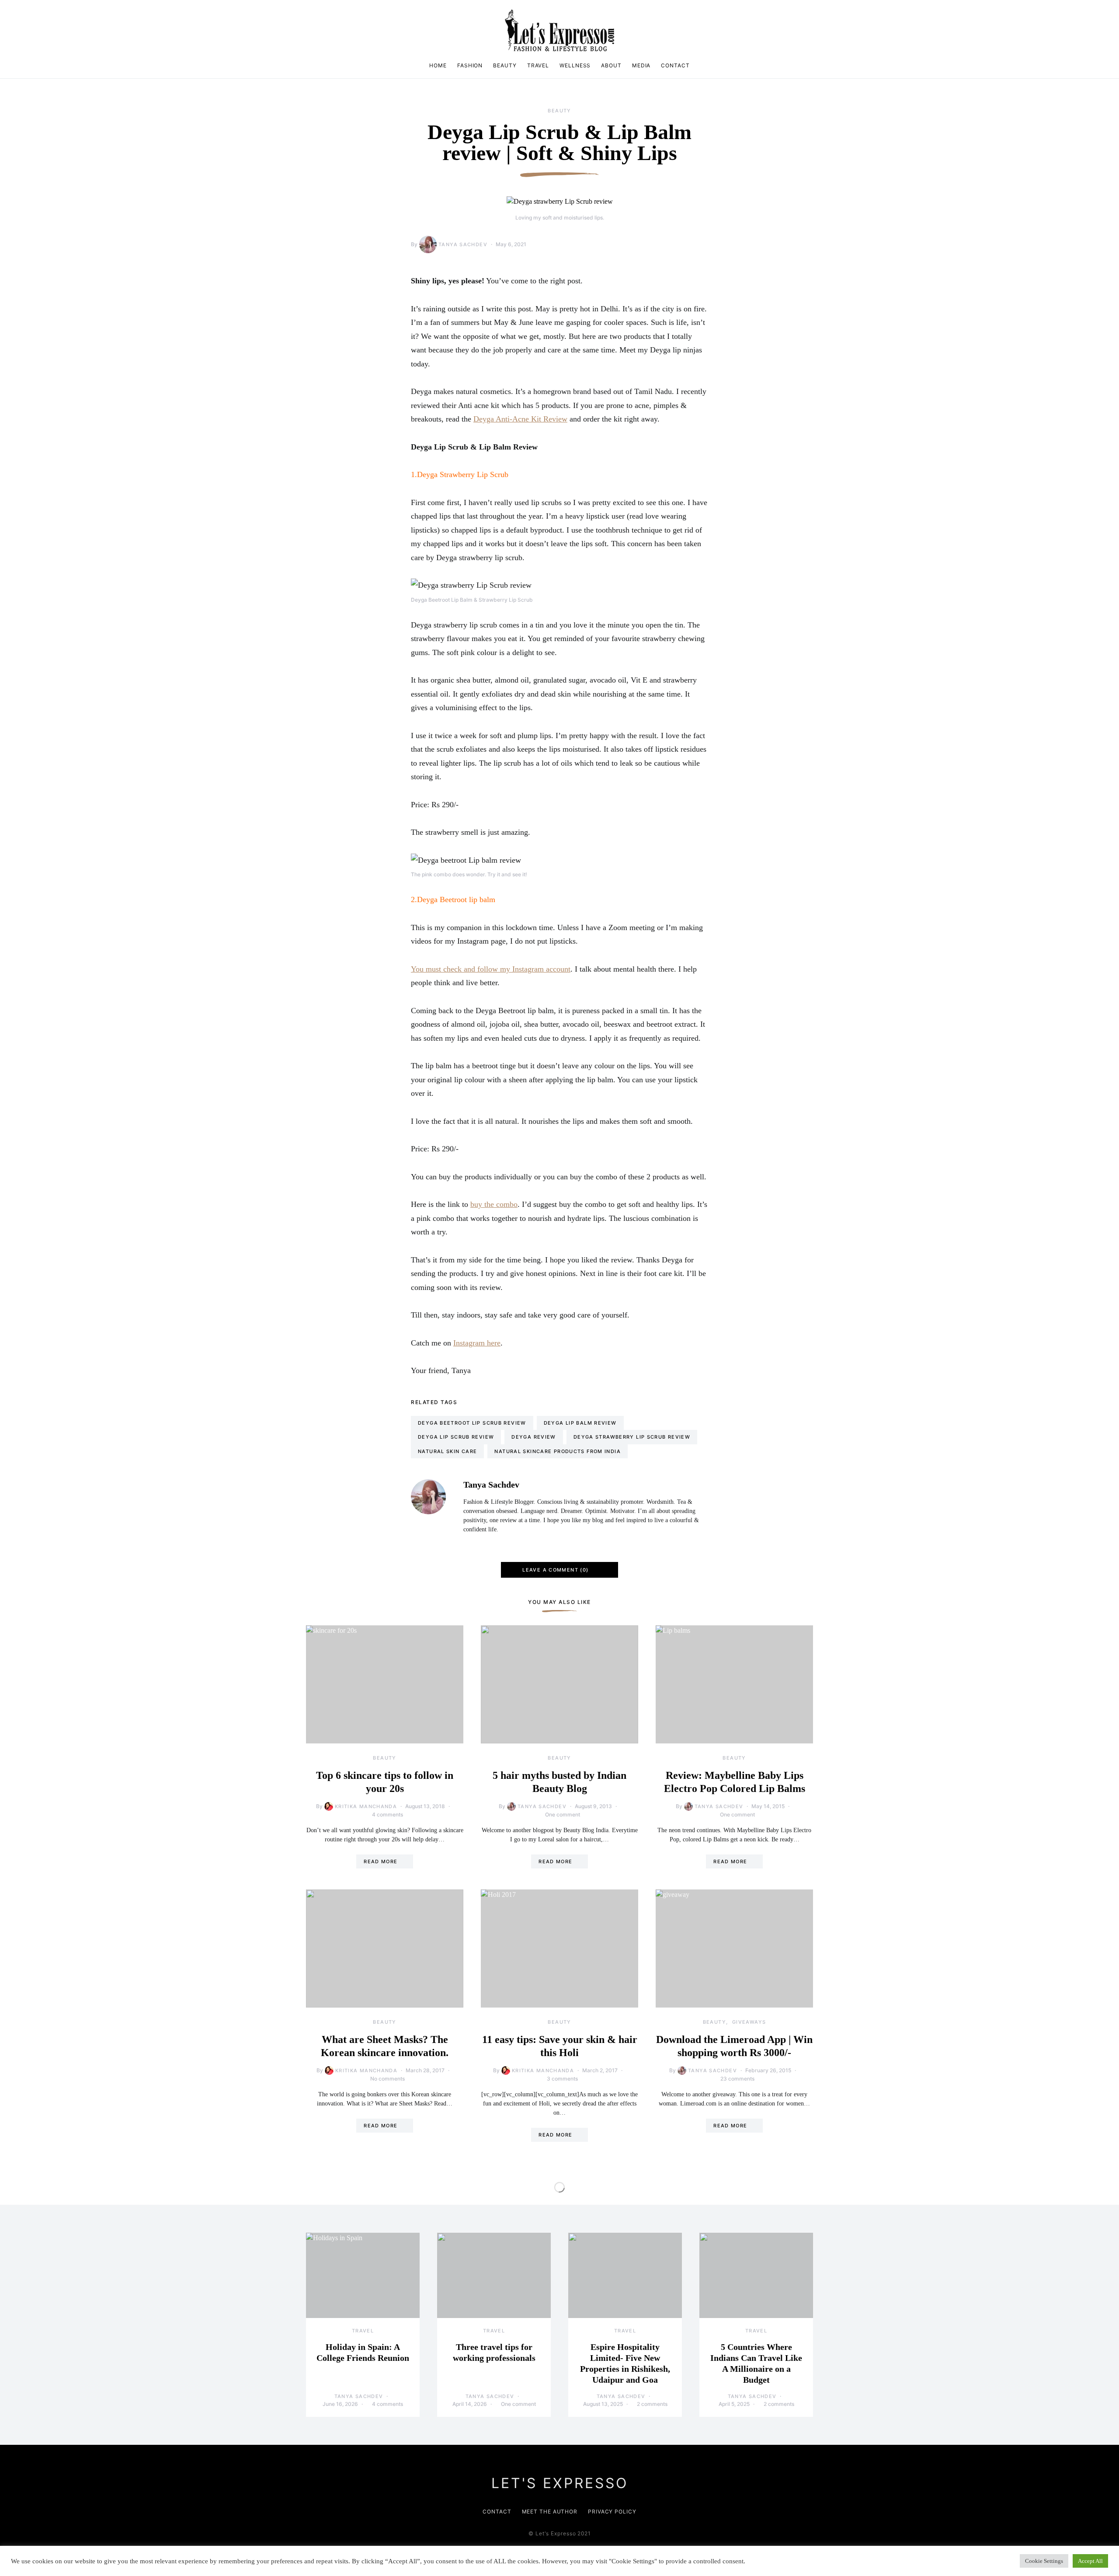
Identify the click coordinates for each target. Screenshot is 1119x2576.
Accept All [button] (1090, 2561)
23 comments (737, 2079)
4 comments (387, 1814)
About (611, 65)
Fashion (470, 65)
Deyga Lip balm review (580, 1423)
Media (641, 65)
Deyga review (534, 1437)
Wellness (575, 65)
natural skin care (447, 1451)
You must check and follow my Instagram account (491, 969)
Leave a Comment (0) (555, 1570)
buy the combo (494, 1204)
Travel (538, 65)
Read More (381, 1861)
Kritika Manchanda (366, 1806)
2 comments (652, 2404)
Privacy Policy (612, 2512)
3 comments (562, 2079)
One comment (563, 1814)
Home (438, 65)
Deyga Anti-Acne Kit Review (520, 419)
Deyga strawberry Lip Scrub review (632, 1437)
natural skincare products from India (558, 1451)
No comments (387, 2079)
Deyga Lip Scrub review (456, 1437)
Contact (675, 65)
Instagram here (477, 1343)
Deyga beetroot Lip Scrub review (472, 1423)
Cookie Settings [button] (1044, 2561)
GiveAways (749, 2022)
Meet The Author (550, 2512)
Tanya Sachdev (463, 244)
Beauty (505, 65)
